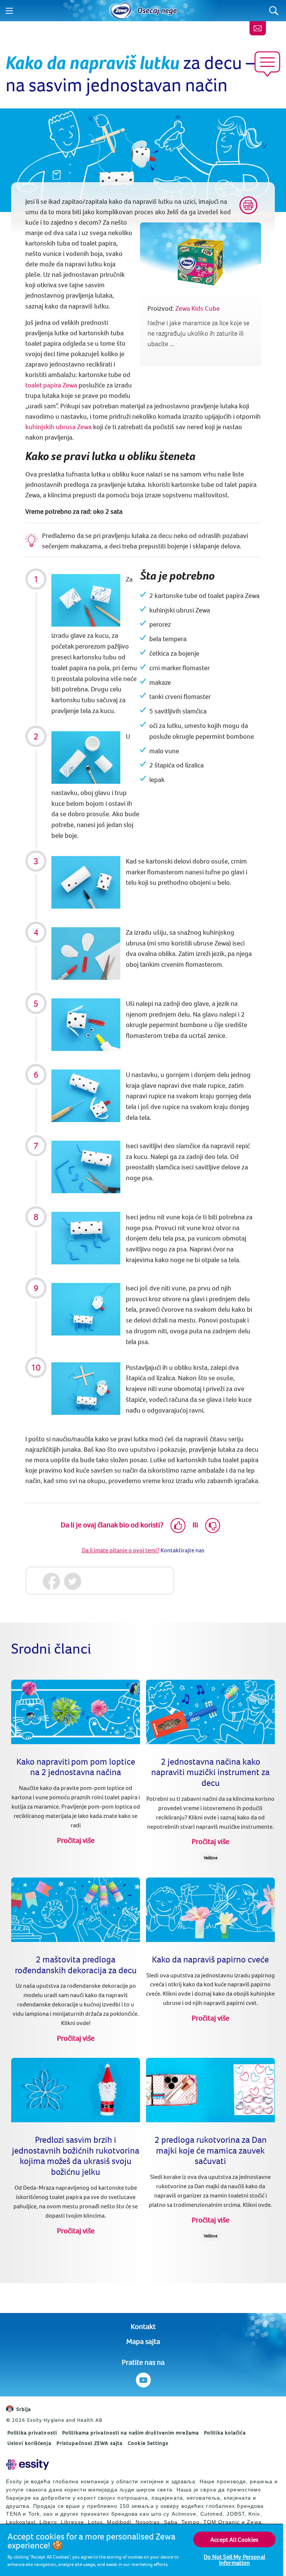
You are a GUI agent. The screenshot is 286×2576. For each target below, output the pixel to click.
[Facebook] (52, 1582)
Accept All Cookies (234, 2539)
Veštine (211, 1858)
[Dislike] (213, 1525)
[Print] (248, 205)
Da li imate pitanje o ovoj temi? (121, 1550)
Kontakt (143, 2326)
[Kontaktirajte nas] (258, 28)
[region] (142, 2550)
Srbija (24, 2409)
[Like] (178, 1525)
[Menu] (9, 11)
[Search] (274, 11)
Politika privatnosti (32, 2433)
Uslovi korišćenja (29, 2443)
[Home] (121, 11)
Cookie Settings (148, 2443)
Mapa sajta (143, 2341)
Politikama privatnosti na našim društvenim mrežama (131, 2433)
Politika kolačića (225, 2433)
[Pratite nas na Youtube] (143, 2380)
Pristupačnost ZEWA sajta (90, 2443)
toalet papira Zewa (51, 385)
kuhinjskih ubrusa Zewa (58, 427)
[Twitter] (73, 1582)
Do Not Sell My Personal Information (234, 2560)
